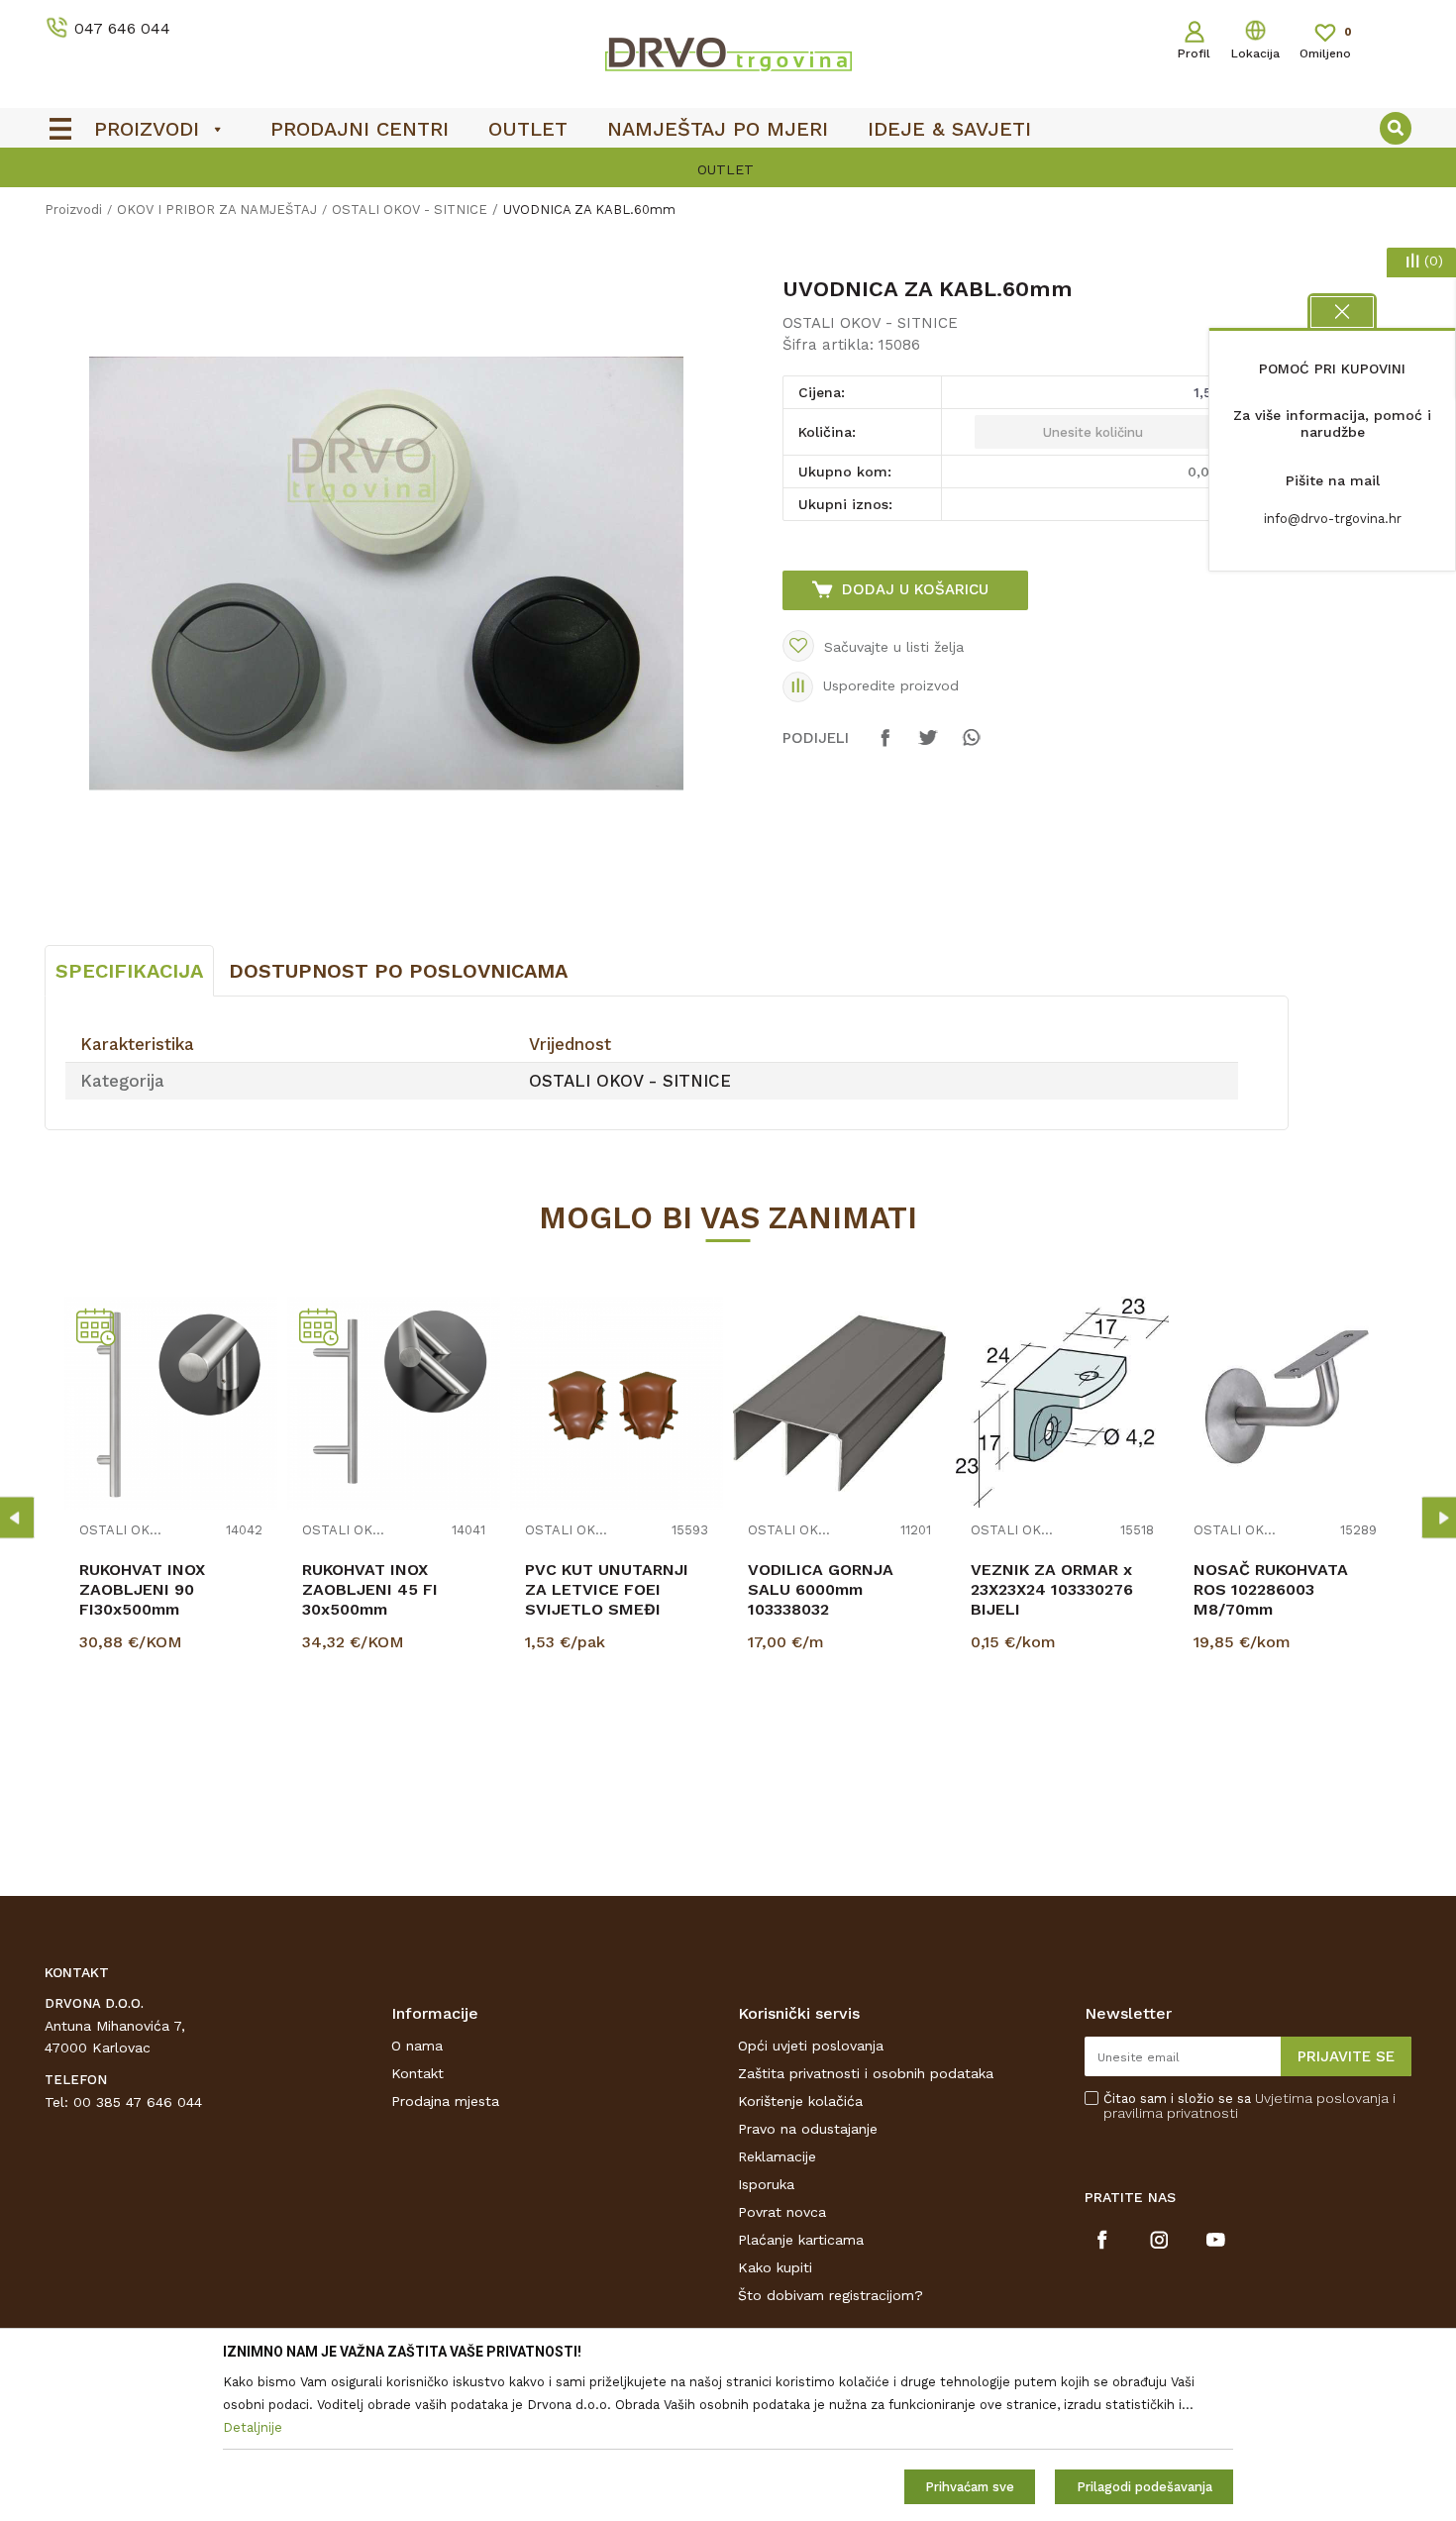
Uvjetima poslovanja (1322, 2098)
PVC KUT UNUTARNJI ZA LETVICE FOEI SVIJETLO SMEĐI (607, 1589)
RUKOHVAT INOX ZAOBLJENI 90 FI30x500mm (142, 1589)
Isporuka (766, 2184)
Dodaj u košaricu (915, 589)
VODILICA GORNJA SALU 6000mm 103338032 (821, 1589)
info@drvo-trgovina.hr (1333, 519)
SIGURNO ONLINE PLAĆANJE (726, 169)
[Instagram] (1159, 2240)
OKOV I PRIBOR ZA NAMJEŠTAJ (217, 210)
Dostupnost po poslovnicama (398, 971)
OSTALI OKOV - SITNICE (410, 210)
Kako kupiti (775, 2267)
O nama (417, 2046)
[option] (728, 169)
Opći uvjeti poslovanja (811, 2046)
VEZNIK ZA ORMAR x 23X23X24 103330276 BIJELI (1052, 1589)
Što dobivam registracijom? (831, 2295)
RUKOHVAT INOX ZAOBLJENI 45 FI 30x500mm (370, 1589)
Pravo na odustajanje (808, 2129)
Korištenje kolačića (800, 2101)
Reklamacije (777, 2156)
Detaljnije (173, 1742)
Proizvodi (73, 210)
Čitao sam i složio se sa (1249, 2106)
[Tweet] (928, 747)
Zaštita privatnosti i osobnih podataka (866, 2073)
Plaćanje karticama (801, 2240)
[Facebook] (885, 747)
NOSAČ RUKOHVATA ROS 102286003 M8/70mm (1271, 1589)
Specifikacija (129, 971)
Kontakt (417, 2073)
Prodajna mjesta (445, 2101)
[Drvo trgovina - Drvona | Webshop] (728, 53)
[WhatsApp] (971, 747)
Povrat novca (782, 2212)
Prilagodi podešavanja (1144, 2487)
